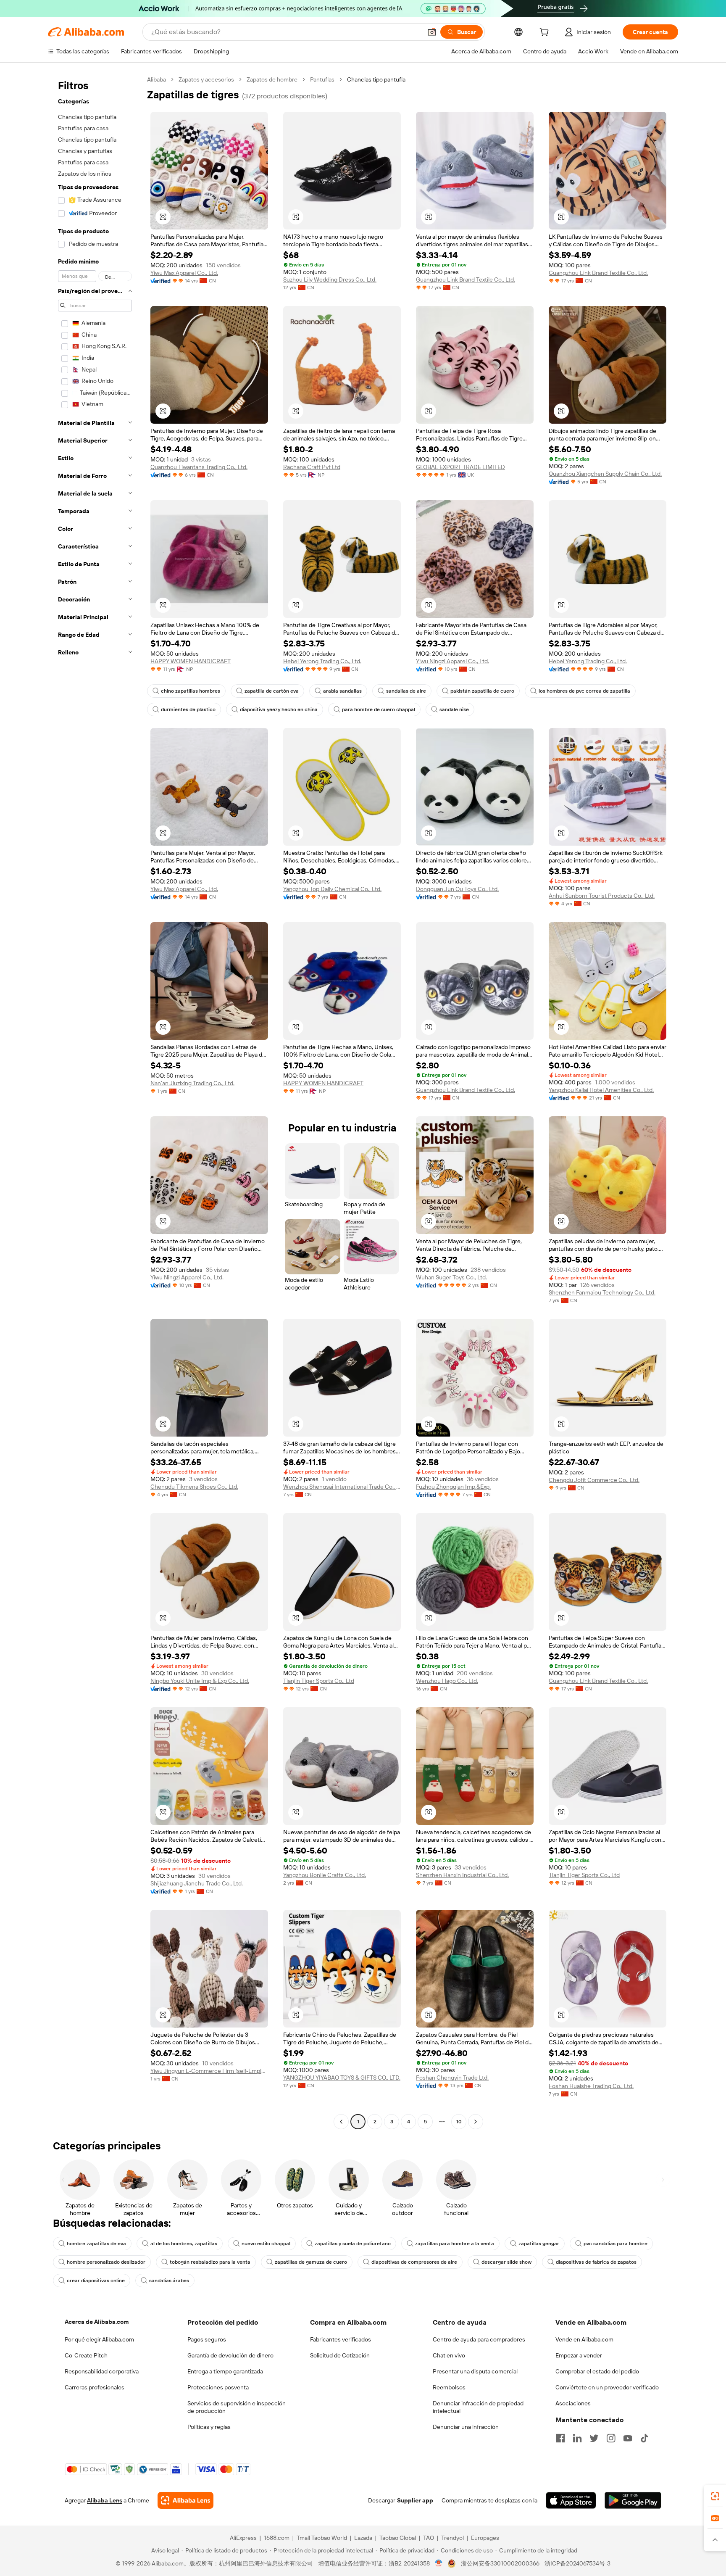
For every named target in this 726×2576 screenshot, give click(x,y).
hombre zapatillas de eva (96, 2244)
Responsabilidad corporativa (102, 2371)
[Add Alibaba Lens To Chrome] (185, 2500)
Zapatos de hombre (272, 79)
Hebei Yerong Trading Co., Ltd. (322, 661)
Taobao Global (398, 2538)
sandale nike (454, 709)
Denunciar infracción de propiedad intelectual (478, 2407)
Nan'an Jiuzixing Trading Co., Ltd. (192, 1083)
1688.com (277, 2538)
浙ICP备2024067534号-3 (577, 2563)
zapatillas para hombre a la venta (455, 2244)
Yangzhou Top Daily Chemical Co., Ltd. (332, 889)
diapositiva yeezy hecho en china (279, 709)
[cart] (546, 33)
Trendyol (452, 2538)
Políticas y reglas (209, 2427)
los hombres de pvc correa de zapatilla (584, 691)
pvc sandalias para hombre (616, 2244)
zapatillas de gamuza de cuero (311, 2262)
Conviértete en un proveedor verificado (607, 2387)
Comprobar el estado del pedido (597, 2371)
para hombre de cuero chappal (379, 709)
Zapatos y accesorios (206, 79)
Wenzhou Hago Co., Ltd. (447, 1681)
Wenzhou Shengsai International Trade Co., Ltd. (342, 1487)
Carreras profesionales (95, 2387)
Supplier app (415, 2500)
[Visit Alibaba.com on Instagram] (611, 2438)
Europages (485, 2538)
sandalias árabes (169, 2281)
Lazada (363, 2538)
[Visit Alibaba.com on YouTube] (628, 2438)
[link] (715, 2496)
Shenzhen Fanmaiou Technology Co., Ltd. (602, 1292)
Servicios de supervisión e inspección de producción (237, 2407)
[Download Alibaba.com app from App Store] (571, 2500)
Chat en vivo (449, 2355)
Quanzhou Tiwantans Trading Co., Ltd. (199, 467)
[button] (432, 32)
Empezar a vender (579, 2355)
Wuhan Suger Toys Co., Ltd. (451, 1277)
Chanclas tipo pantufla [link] (376, 79)
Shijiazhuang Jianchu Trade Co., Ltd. (197, 1883)
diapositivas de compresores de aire (414, 2262)
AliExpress (243, 2538)
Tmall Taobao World (322, 2538)
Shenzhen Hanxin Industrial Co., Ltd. (462, 1875)
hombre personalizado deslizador (106, 2262)
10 (459, 2122)
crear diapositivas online (96, 2281)
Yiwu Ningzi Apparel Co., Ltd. (452, 661)
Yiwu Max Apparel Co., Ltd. (184, 273)
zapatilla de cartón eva (272, 691)
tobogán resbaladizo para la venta (210, 2262)
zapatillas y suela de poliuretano (353, 2244)
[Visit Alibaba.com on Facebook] (560, 2438)
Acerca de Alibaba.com (97, 2322)
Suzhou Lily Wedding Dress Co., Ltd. (330, 279)
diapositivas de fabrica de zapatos (596, 2262)
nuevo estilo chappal (266, 2244)
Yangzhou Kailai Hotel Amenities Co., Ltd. (601, 1090)
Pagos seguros (207, 2339)
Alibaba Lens (105, 2500)
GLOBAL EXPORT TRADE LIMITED (460, 467)
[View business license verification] (439, 2563)
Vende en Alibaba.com (584, 2339)
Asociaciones (573, 2403)
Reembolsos (449, 2387)
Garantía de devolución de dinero (230, 2355)
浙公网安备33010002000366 (500, 2563)
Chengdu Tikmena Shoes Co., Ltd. (194, 1487)
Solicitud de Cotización (340, 2355)
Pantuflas (322, 79)
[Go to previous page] (341, 2122)
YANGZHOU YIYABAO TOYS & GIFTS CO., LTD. (342, 2078)
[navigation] (95, 1102)
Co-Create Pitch (86, 2355)
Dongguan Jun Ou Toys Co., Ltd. (457, 889)
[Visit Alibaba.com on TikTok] (644, 2438)
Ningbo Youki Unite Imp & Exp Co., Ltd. (200, 1681)
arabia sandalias (342, 691)
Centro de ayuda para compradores (479, 2339)
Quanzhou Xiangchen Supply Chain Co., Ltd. (605, 474)
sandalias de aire (406, 691)
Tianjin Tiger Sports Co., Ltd (319, 1681)
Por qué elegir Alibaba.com (99, 2339)
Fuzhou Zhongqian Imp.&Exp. (453, 1487)
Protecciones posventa (218, 2387)
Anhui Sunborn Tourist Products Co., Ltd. (602, 896)
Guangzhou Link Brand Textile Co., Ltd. (466, 279)
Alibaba (157, 79)
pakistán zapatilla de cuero (482, 691)
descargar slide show (506, 2262)
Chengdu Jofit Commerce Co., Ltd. (594, 1480)
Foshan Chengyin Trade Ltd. (452, 2078)
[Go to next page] (476, 2122)
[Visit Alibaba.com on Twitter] (594, 2438)
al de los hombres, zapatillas (184, 2244)
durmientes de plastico (188, 709)
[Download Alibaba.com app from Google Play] (633, 2500)
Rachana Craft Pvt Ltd (312, 467)
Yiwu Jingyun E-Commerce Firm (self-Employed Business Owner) (209, 2071)
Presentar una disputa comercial (475, 2371)
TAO (429, 2538)
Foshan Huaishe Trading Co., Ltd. (591, 2086)
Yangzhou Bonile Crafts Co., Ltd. (325, 1875)
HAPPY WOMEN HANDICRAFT (191, 661)
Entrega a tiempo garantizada (225, 2371)
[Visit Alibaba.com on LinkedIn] (577, 2438)
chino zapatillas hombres (191, 691)
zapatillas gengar (539, 2244)
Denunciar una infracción (466, 2427)
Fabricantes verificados (341, 2339)
